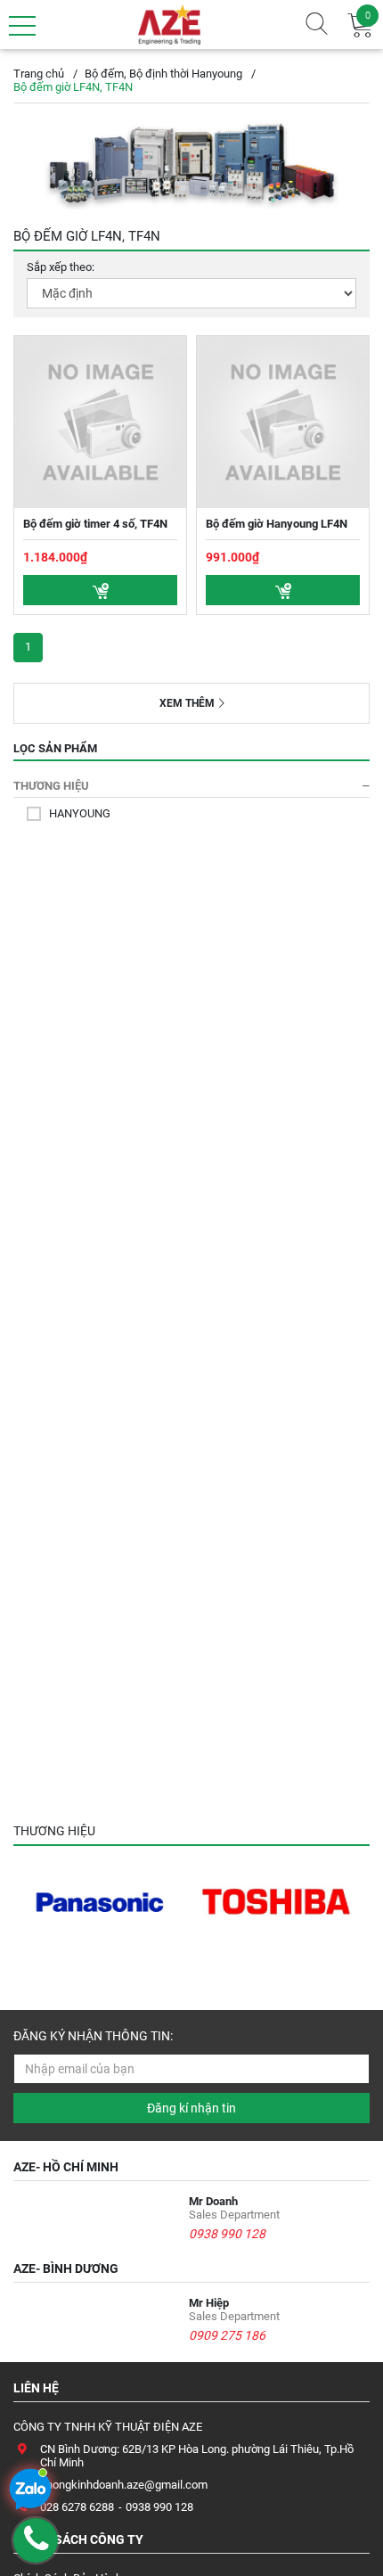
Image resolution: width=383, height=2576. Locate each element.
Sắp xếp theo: (61, 267)
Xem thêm (187, 703)
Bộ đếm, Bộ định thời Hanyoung (163, 74)
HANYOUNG (80, 813)
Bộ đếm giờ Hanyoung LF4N (277, 524)
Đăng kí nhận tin (191, 2108)
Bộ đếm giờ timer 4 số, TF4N (95, 524)
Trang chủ (39, 74)
